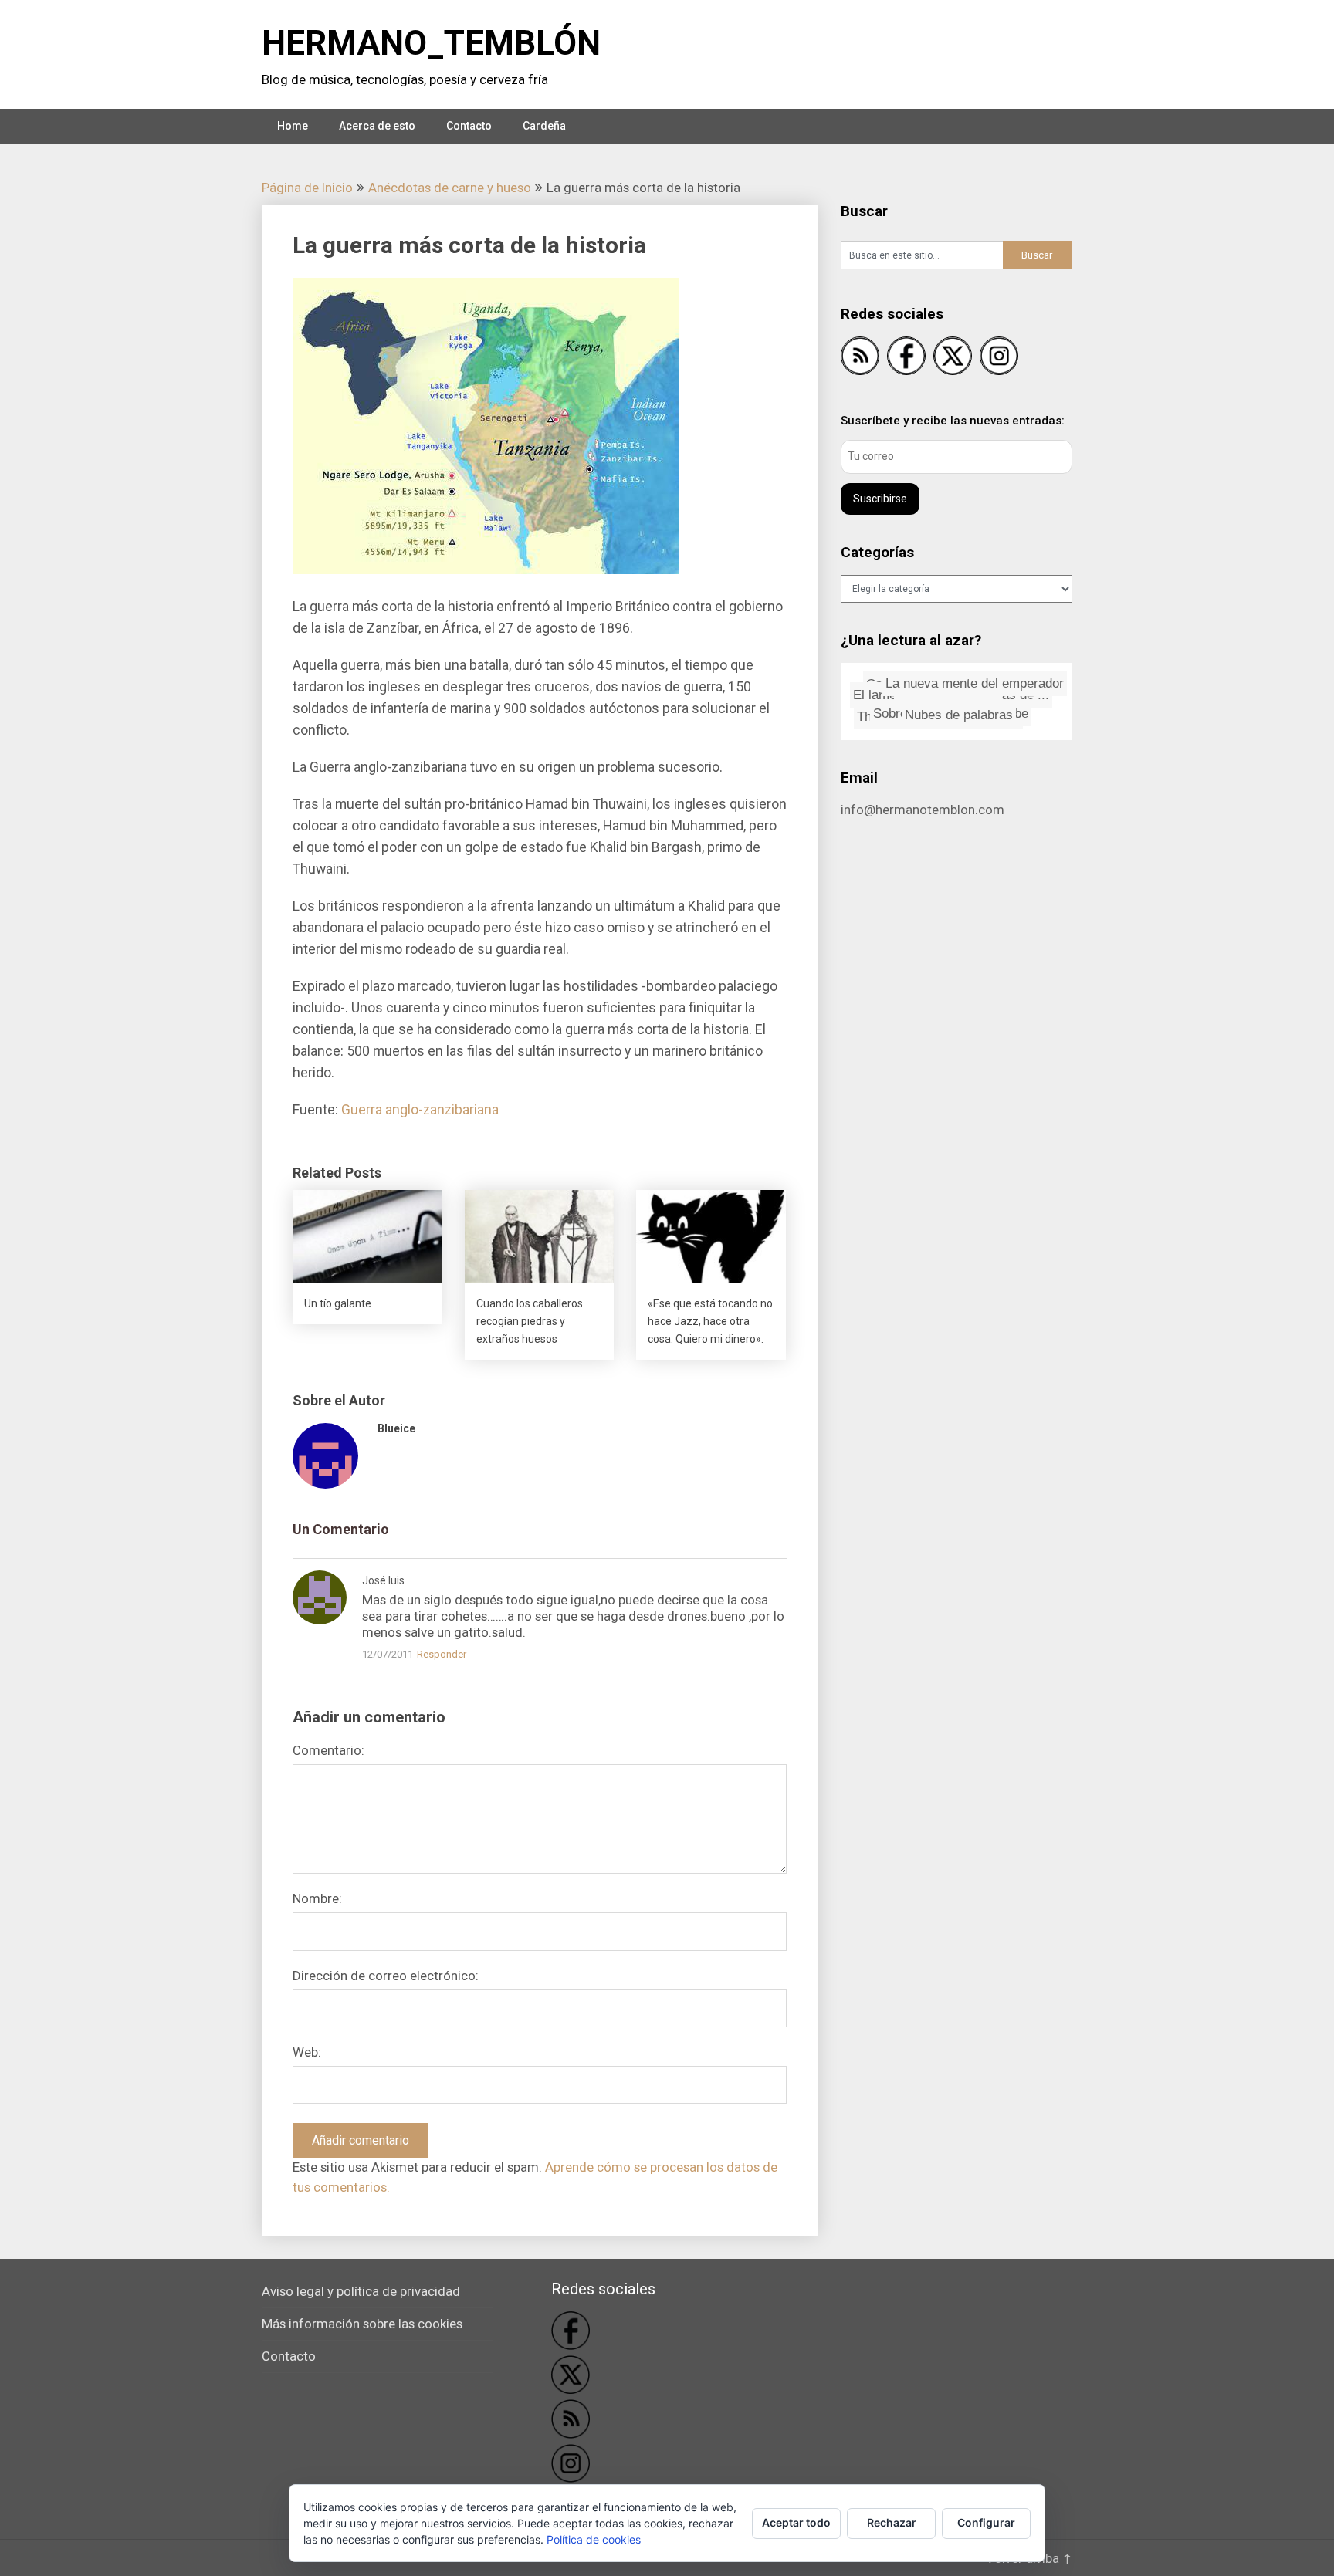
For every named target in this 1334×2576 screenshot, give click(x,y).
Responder (442, 1654)
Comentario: (328, 1750)
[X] (953, 358)
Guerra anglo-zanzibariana (420, 1110)
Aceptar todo (796, 2522)
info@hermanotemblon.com (923, 810)
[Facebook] (906, 358)
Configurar (986, 2522)
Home (293, 126)
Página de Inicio (307, 188)
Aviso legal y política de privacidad (361, 2291)
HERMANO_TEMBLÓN (431, 43)
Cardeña (544, 126)
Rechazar (892, 2522)
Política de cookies (594, 2539)
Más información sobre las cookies (362, 2324)
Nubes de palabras (981, 707)
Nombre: (317, 1898)
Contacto (469, 126)
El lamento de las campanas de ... (946, 679)
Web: (307, 2052)
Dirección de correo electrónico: (386, 1976)
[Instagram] (999, 358)
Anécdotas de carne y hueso (450, 188)
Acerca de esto (377, 126)
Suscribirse (880, 499)
